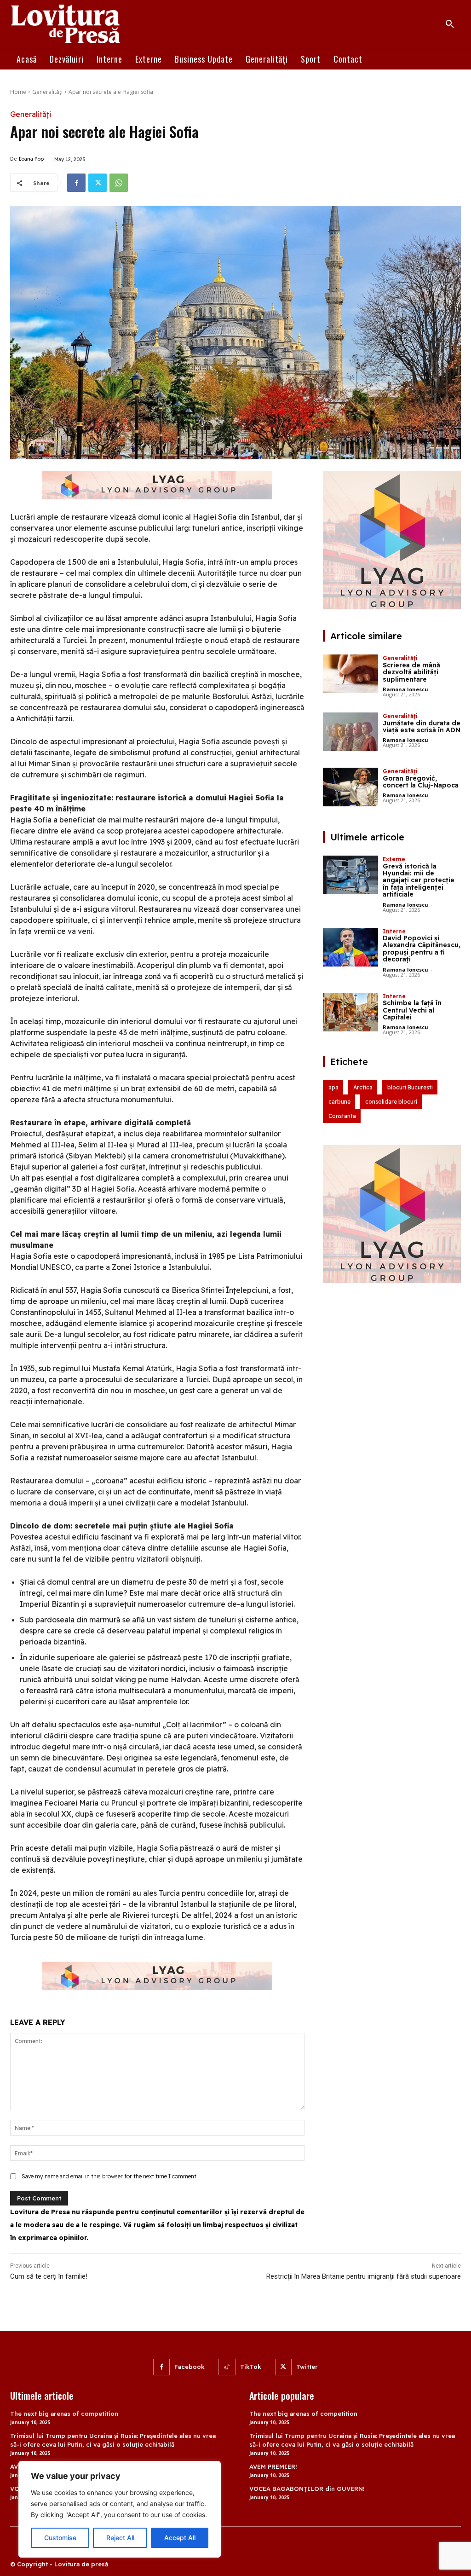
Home (18, 92)
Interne (394, 931)
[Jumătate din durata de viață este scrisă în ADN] (350, 732)
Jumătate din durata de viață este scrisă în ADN (422, 726)
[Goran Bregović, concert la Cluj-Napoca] (350, 787)
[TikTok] (227, 2367)
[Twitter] (98, 183)
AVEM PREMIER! (273, 2466)
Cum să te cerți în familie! (49, 2276)
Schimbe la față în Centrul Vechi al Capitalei (412, 1010)
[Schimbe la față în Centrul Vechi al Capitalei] (350, 1012)
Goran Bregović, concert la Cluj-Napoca (421, 782)
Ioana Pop (31, 159)
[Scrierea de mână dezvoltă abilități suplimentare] (350, 674)
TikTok (251, 2367)
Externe (394, 859)
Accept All (180, 2538)
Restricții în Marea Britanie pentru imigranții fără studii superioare (364, 2276)
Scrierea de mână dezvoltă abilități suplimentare (411, 672)
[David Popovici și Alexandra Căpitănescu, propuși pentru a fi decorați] (350, 947)
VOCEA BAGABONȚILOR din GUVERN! (307, 2489)
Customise (60, 2538)
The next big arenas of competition (64, 2414)
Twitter (307, 2367)
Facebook (190, 2367)
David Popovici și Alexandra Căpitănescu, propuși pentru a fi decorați (422, 949)
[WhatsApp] (119, 183)
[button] (450, 24)
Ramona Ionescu (405, 689)
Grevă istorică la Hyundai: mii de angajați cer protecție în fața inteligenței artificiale (419, 880)
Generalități (47, 92)
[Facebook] (76, 183)
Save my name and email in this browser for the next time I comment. (110, 2176)
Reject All (120, 2538)
